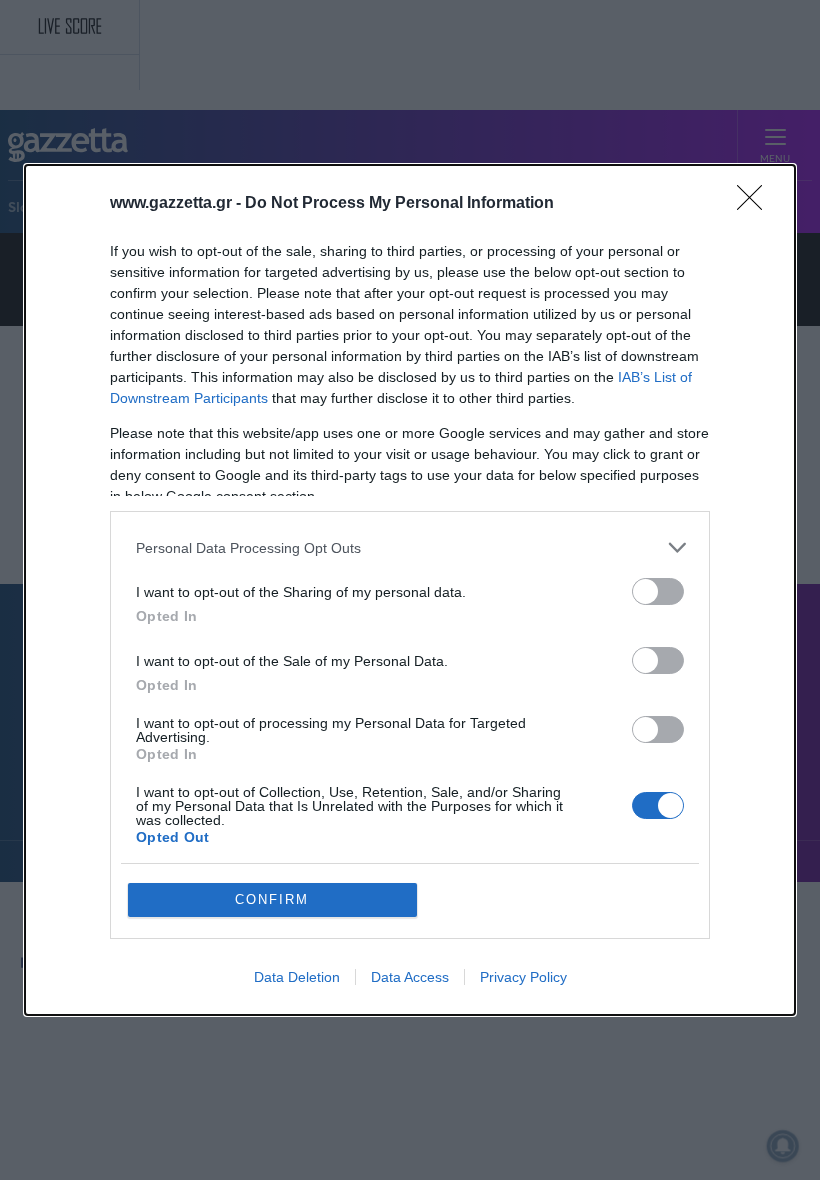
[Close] (756, 204)
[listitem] (410, 547)
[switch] (658, 591)
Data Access (410, 977)
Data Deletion (297, 977)
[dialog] (410, 590)
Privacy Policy (523, 977)
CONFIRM (272, 899)
